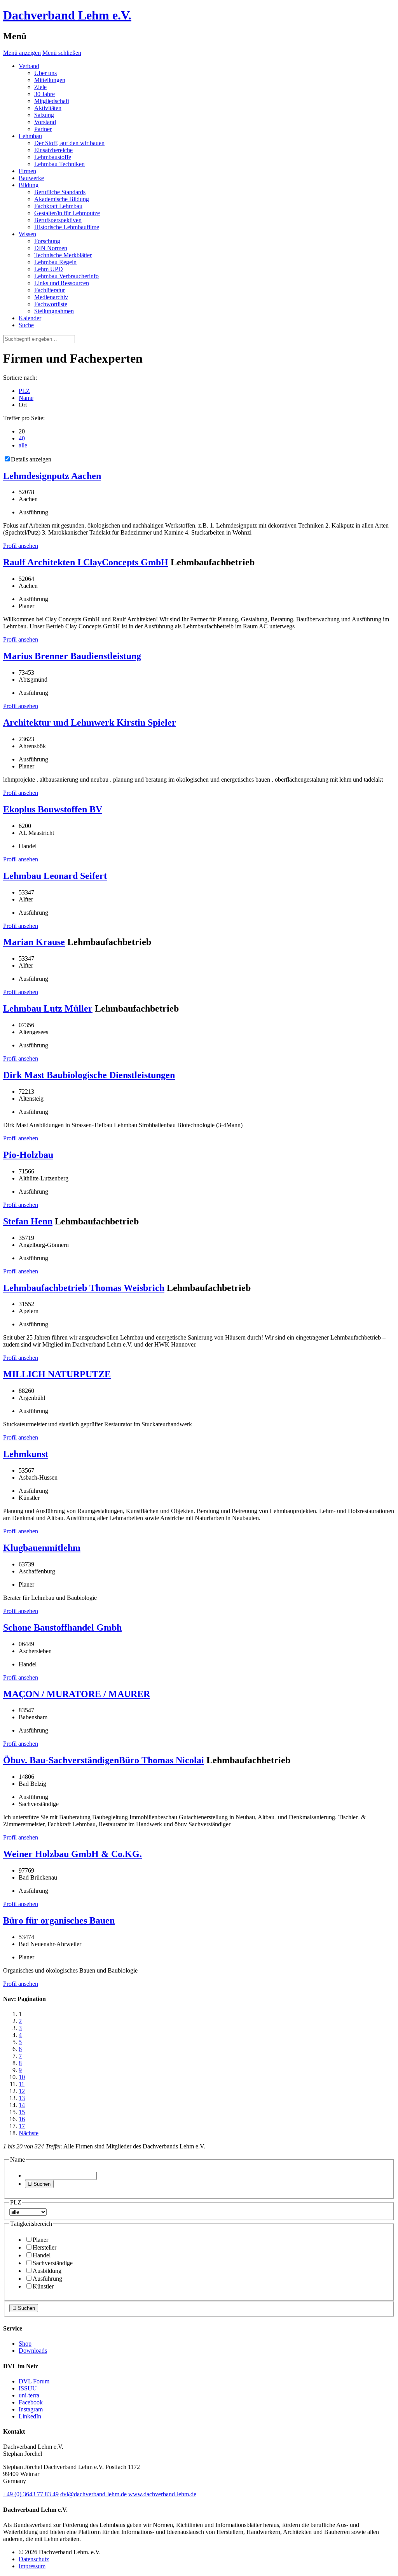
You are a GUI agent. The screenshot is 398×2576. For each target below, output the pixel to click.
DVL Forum (34, 2381)
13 (22, 2098)
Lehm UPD (49, 269)
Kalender (30, 318)
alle (23, 445)
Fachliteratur (50, 290)
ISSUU (28, 2388)
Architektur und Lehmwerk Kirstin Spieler (90, 722)
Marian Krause (34, 942)
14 (22, 2105)
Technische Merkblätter (63, 255)
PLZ (24, 391)
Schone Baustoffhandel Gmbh (62, 1627)
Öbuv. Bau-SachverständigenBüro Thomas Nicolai (104, 1760)
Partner (43, 129)
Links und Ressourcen (62, 283)
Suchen (39, 2184)
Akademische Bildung (62, 199)
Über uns (45, 73)
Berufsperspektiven (58, 220)
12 (22, 2091)
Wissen (27, 234)
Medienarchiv (51, 297)
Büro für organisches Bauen (59, 1920)
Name (26, 398)
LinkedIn (30, 2416)
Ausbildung (47, 2271)
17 (22, 2126)
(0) (31, 2494)
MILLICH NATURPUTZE (57, 1374)
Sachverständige (53, 2263)
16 (22, 2119)
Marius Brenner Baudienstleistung (72, 656)
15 (22, 2112)
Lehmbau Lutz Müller (48, 1008)
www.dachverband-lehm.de (162, 2494)
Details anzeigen (31, 459)
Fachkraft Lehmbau (58, 206)
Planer (40, 2240)
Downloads (33, 2351)
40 (22, 438)
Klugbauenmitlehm (42, 1548)
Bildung (29, 185)
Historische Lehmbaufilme (67, 227)
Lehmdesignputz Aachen (52, 476)
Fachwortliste (51, 304)
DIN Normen (51, 248)
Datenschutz (34, 2559)
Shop (25, 2344)
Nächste (29, 2133)
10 (22, 2077)
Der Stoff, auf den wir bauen (69, 143)
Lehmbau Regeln (55, 262)
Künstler (43, 2286)
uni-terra (29, 2395)
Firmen (27, 171)
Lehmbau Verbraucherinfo (66, 276)
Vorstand (45, 122)
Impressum (32, 2566)
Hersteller (45, 2247)
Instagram (31, 2409)
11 (22, 2084)
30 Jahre (45, 94)
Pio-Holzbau (28, 1155)
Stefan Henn (28, 1221)
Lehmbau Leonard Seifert (55, 876)
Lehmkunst (26, 1454)
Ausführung (47, 2279)
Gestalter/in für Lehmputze (67, 213)
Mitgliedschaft (52, 101)
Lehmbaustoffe (53, 157)
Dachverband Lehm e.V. (67, 15)
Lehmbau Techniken (59, 164)
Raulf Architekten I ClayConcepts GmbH (86, 562)
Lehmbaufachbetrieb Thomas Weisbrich (84, 1288)
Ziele (40, 87)
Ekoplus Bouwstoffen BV (53, 809)
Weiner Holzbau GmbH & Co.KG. (72, 1854)
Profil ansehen (21, 546)
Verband (29, 66)
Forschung (47, 241)
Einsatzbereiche (53, 150)
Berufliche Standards (60, 192)
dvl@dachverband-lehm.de (93, 2494)
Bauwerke (31, 178)
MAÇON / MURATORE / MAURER (77, 1694)
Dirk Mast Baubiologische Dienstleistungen (89, 1075)
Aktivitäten (48, 108)
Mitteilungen (50, 80)
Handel (42, 2255)
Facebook (31, 2402)
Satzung (44, 115)
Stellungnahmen (54, 311)
